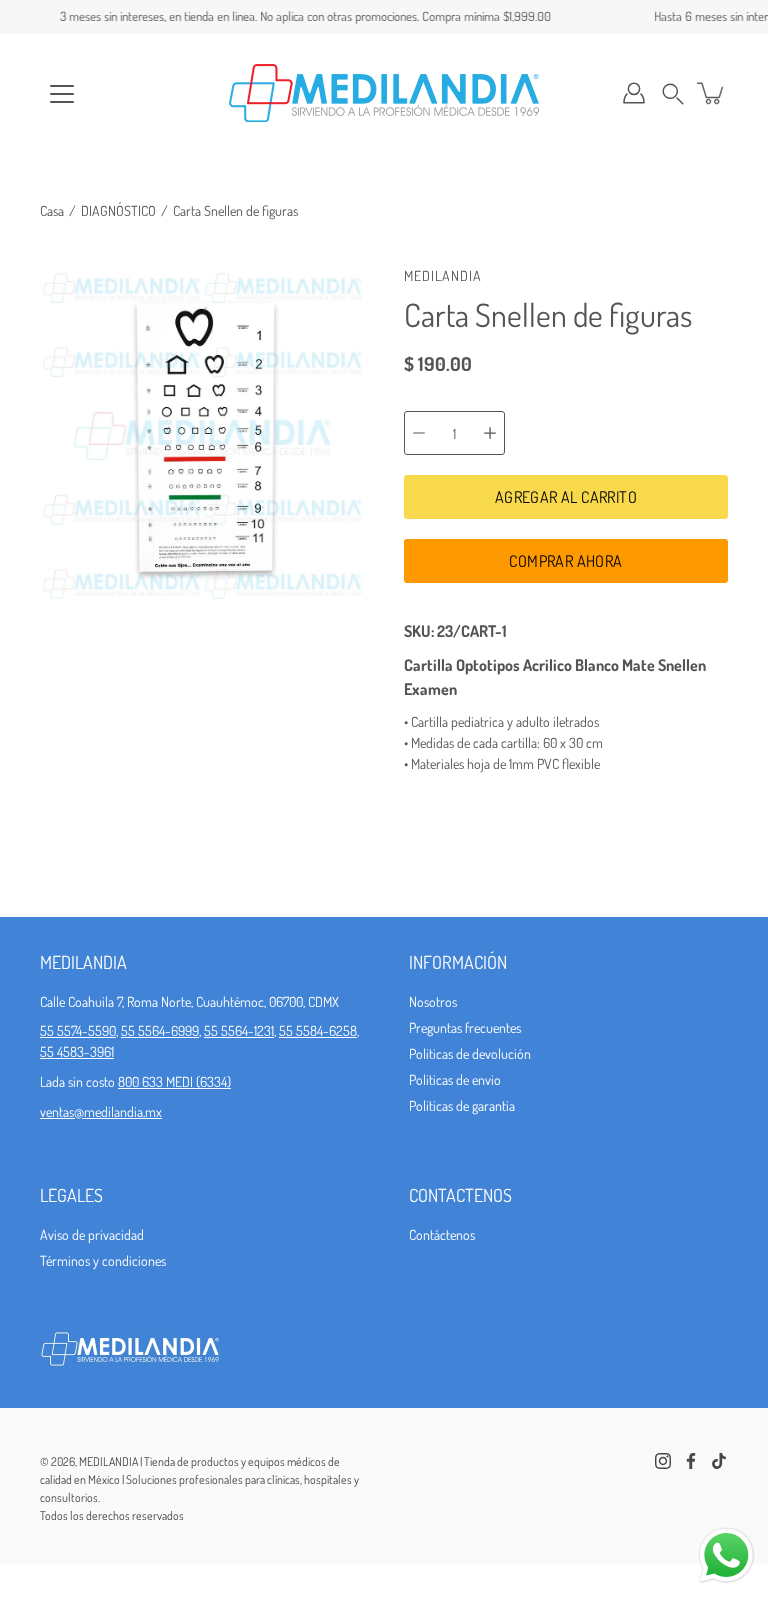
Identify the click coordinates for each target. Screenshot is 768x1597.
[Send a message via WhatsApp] (726, 1555)
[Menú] (62, 94)
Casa (52, 210)
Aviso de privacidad (92, 1234)
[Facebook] (691, 1461)
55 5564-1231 (239, 1030)
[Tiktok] (719, 1461)
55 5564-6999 (160, 1030)
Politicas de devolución (470, 1053)
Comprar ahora (565, 561)
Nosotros (433, 1001)
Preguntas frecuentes (465, 1027)
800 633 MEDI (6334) (174, 1081)
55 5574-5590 (78, 1030)
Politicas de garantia (462, 1105)
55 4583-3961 (77, 1051)
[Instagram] (663, 1461)
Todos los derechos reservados (112, 1515)
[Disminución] (419, 433)
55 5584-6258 (318, 1030)
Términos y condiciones (103, 1260)
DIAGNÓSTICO (118, 210)
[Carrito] (712, 93)
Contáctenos (442, 1234)
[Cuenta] (634, 93)
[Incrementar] (490, 433)
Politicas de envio (455, 1079)
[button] (673, 93)
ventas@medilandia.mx (101, 1111)
